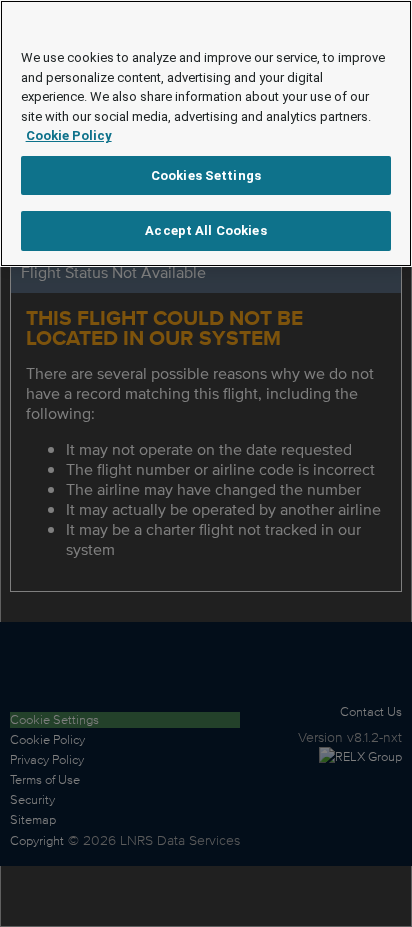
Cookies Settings (206, 175)
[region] (206, 133)
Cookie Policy (69, 135)
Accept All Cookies (205, 230)
